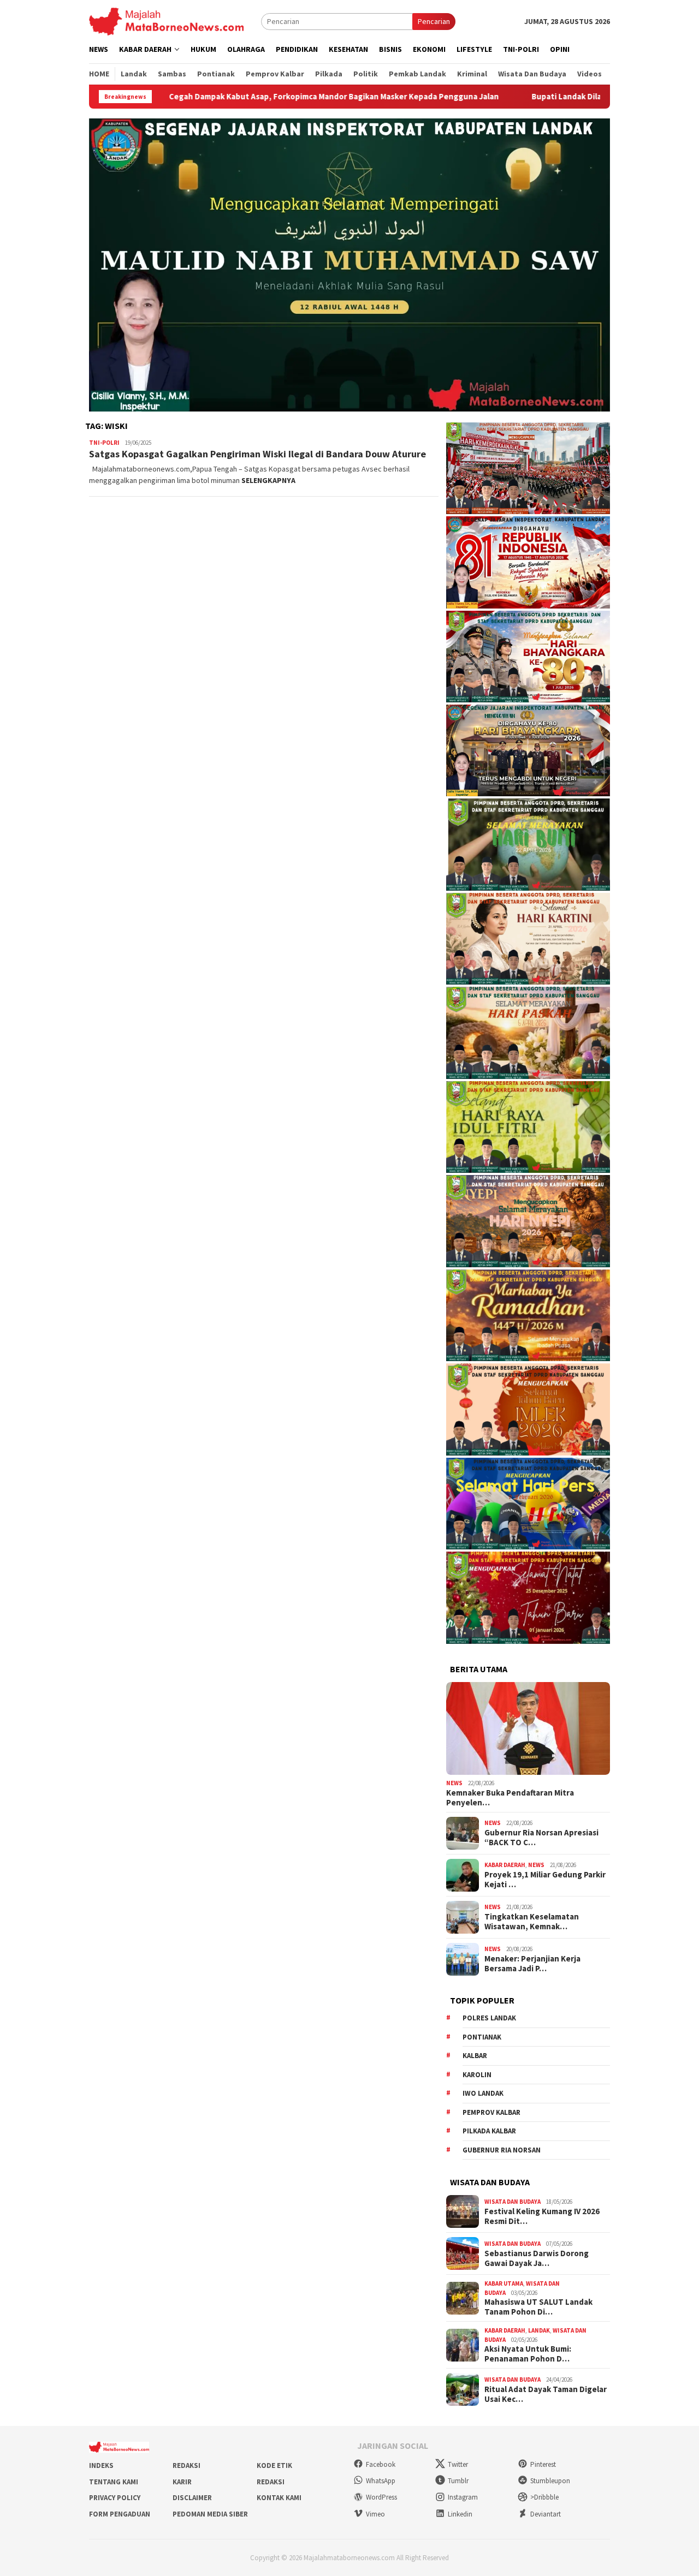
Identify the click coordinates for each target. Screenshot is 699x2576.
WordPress (381, 2497)
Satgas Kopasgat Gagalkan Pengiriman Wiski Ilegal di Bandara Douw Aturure (257, 454)
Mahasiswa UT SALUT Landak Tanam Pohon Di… (538, 2307)
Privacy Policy (115, 2498)
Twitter (458, 2464)
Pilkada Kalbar (489, 2131)
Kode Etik (274, 2465)
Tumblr (458, 2481)
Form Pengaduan (120, 2514)
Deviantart (546, 2514)
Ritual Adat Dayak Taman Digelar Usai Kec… (546, 2394)
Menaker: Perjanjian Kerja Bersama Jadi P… (532, 1964)
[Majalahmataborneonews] (166, 21)
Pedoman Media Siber (210, 2514)
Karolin (477, 2075)
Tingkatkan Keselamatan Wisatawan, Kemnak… (532, 1922)
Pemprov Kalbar (491, 2112)
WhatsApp (381, 2481)
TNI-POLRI (104, 443)
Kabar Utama (504, 2283)
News (454, 1783)
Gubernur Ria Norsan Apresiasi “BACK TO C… (541, 1838)
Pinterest (543, 2464)
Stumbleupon (550, 2481)
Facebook (381, 2464)
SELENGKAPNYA (268, 480)
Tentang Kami (114, 2482)
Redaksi (186, 2465)
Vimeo (375, 2514)
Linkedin (460, 2514)
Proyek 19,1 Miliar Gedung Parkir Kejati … (545, 1880)
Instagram (463, 2497)
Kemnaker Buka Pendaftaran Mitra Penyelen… (510, 1798)
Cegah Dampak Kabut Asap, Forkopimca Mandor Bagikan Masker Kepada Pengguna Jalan (225, 97)
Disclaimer (192, 2498)
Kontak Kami (279, 2498)
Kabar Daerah (505, 1865)
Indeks (101, 2465)
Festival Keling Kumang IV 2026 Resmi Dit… (542, 2216)
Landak (539, 2330)
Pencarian (434, 21)
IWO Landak (483, 2093)
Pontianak (482, 2037)
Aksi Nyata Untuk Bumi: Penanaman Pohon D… (528, 2354)
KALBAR (475, 2056)
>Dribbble (544, 2497)
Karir (182, 2482)
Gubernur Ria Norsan (502, 2150)
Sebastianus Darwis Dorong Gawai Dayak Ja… (537, 2258)
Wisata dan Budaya (513, 2202)
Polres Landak (489, 2018)
